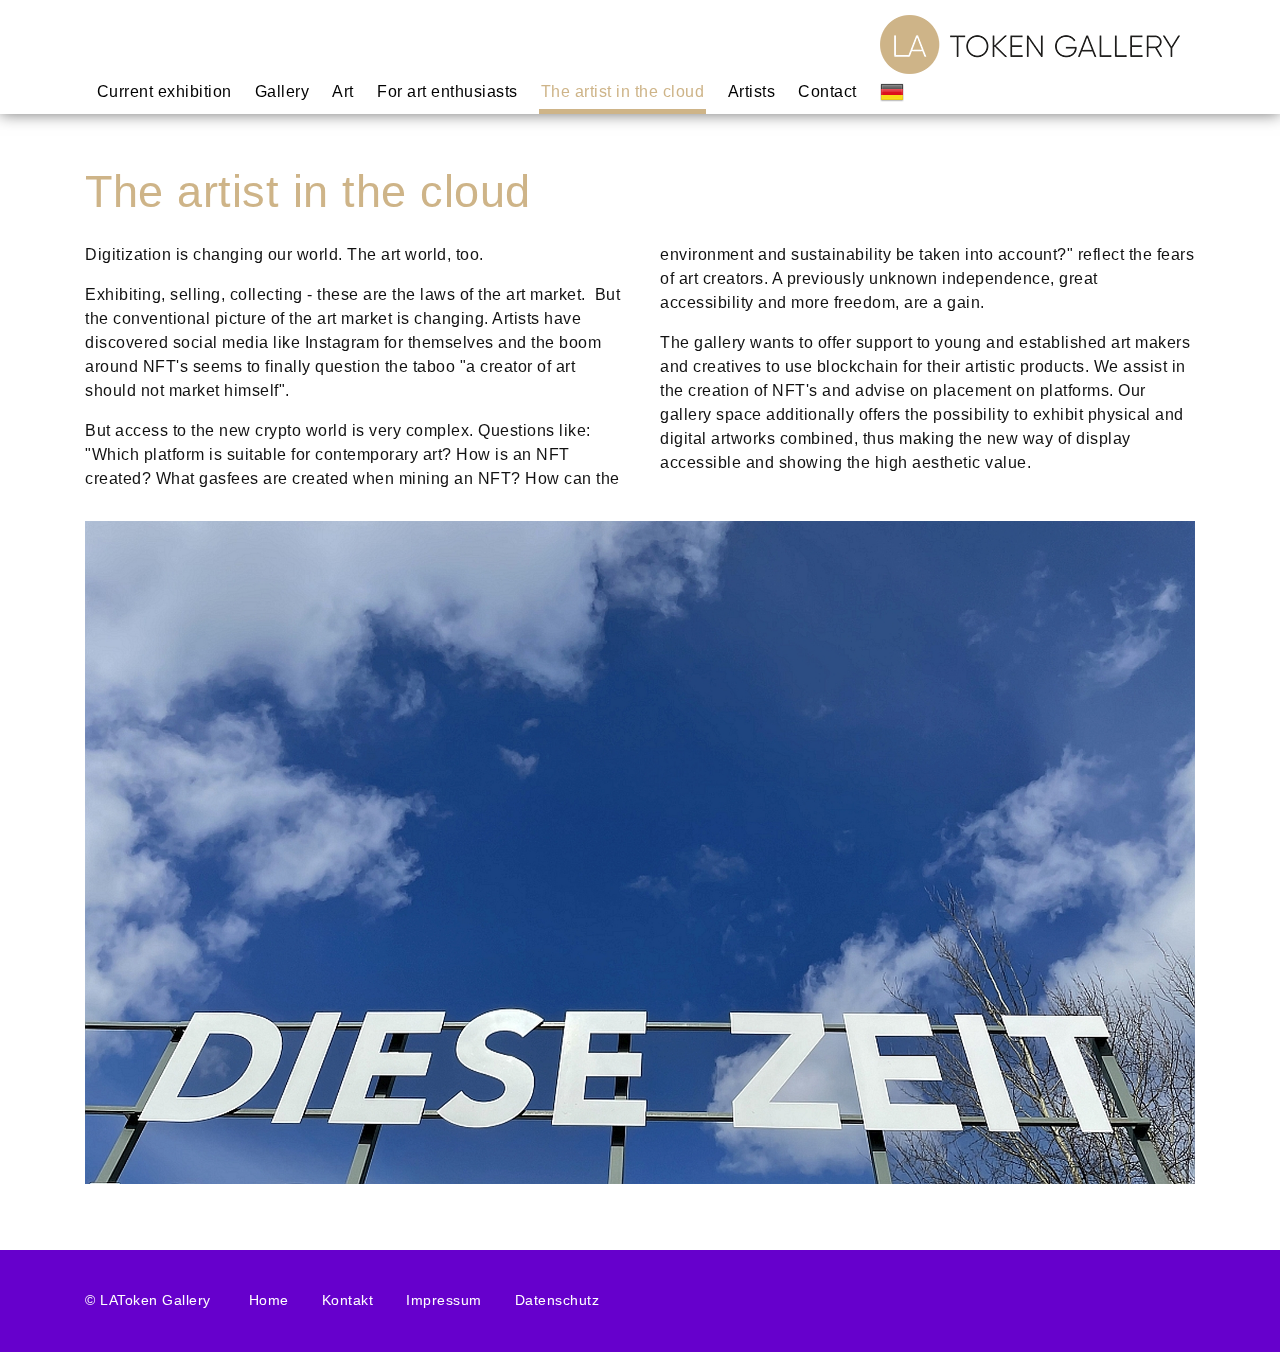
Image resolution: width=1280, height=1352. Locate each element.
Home (269, 1300)
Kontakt (348, 1300)
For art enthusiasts (448, 91)
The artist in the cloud (623, 91)
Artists (752, 91)
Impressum (444, 1300)
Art (343, 91)
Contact (828, 91)
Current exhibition (165, 91)
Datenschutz (557, 1300)
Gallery (283, 91)
